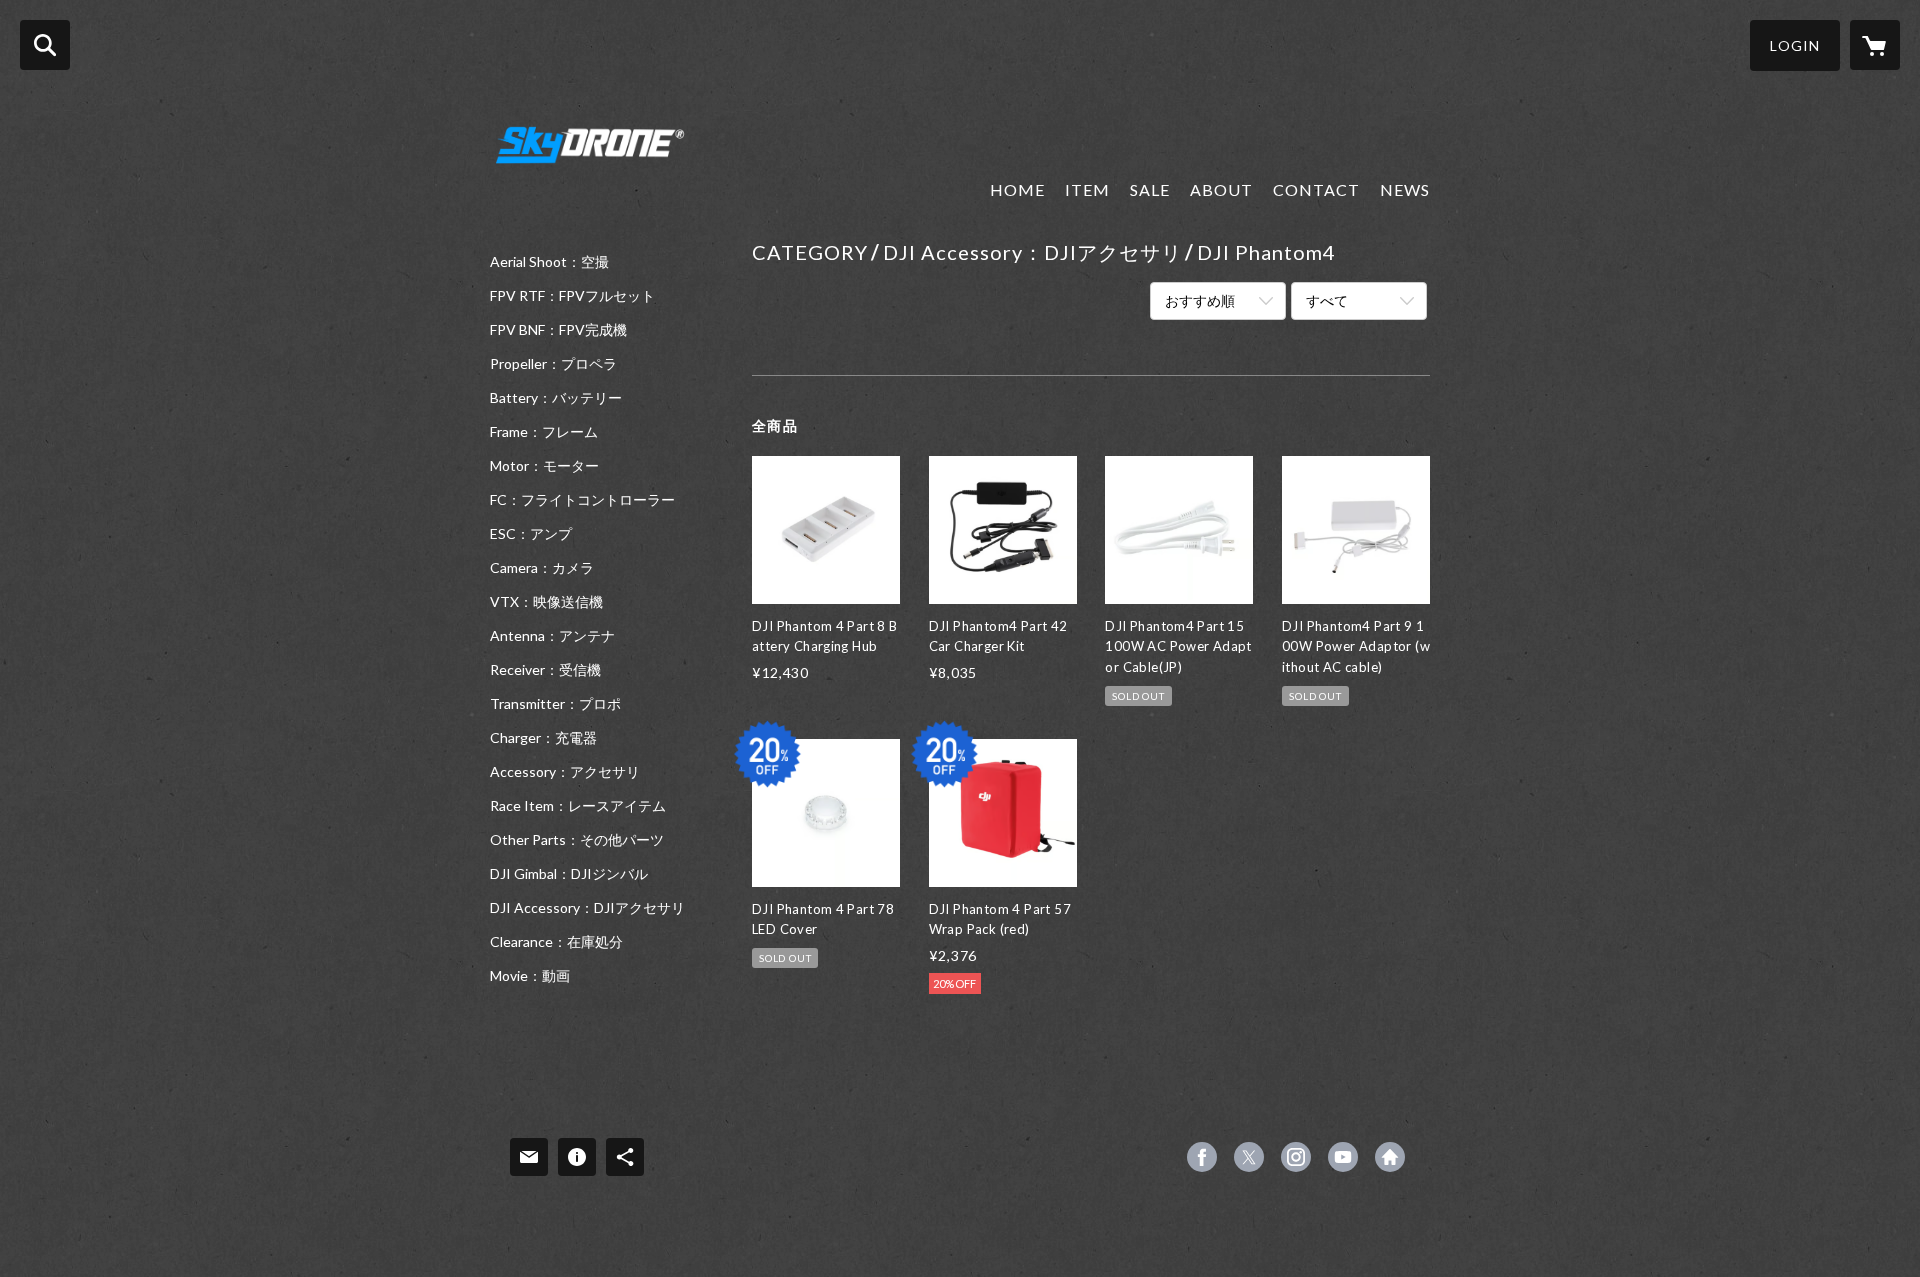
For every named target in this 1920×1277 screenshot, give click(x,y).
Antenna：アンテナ (552, 636)
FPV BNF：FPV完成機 (558, 330)
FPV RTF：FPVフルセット (572, 296)
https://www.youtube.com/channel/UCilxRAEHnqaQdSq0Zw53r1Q (1343, 1157)
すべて (1327, 300)
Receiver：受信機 (545, 670)
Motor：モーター (544, 466)
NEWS (1405, 189)
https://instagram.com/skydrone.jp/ (1296, 1157)
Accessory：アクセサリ (565, 772)
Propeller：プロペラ (553, 364)
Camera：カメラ (542, 568)
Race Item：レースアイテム (578, 806)
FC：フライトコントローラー (582, 500)
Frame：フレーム (544, 432)
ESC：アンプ (531, 534)
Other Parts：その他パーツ (577, 840)
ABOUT (1221, 189)
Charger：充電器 (543, 738)
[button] (1795, 45)
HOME (1017, 189)
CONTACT (1316, 189)
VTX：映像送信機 (546, 602)
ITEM (1087, 189)
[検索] (45, 45)
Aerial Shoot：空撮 (549, 262)
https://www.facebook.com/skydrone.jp (1202, 1157)
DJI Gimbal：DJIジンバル (569, 874)
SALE (1150, 189)
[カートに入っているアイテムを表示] (1875, 45)
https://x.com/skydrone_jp (1249, 1157)
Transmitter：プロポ (555, 704)
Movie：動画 (530, 976)
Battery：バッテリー (556, 398)
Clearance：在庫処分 (556, 942)
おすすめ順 (1200, 300)
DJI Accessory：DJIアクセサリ (587, 908)
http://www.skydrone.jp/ (1390, 1157)
